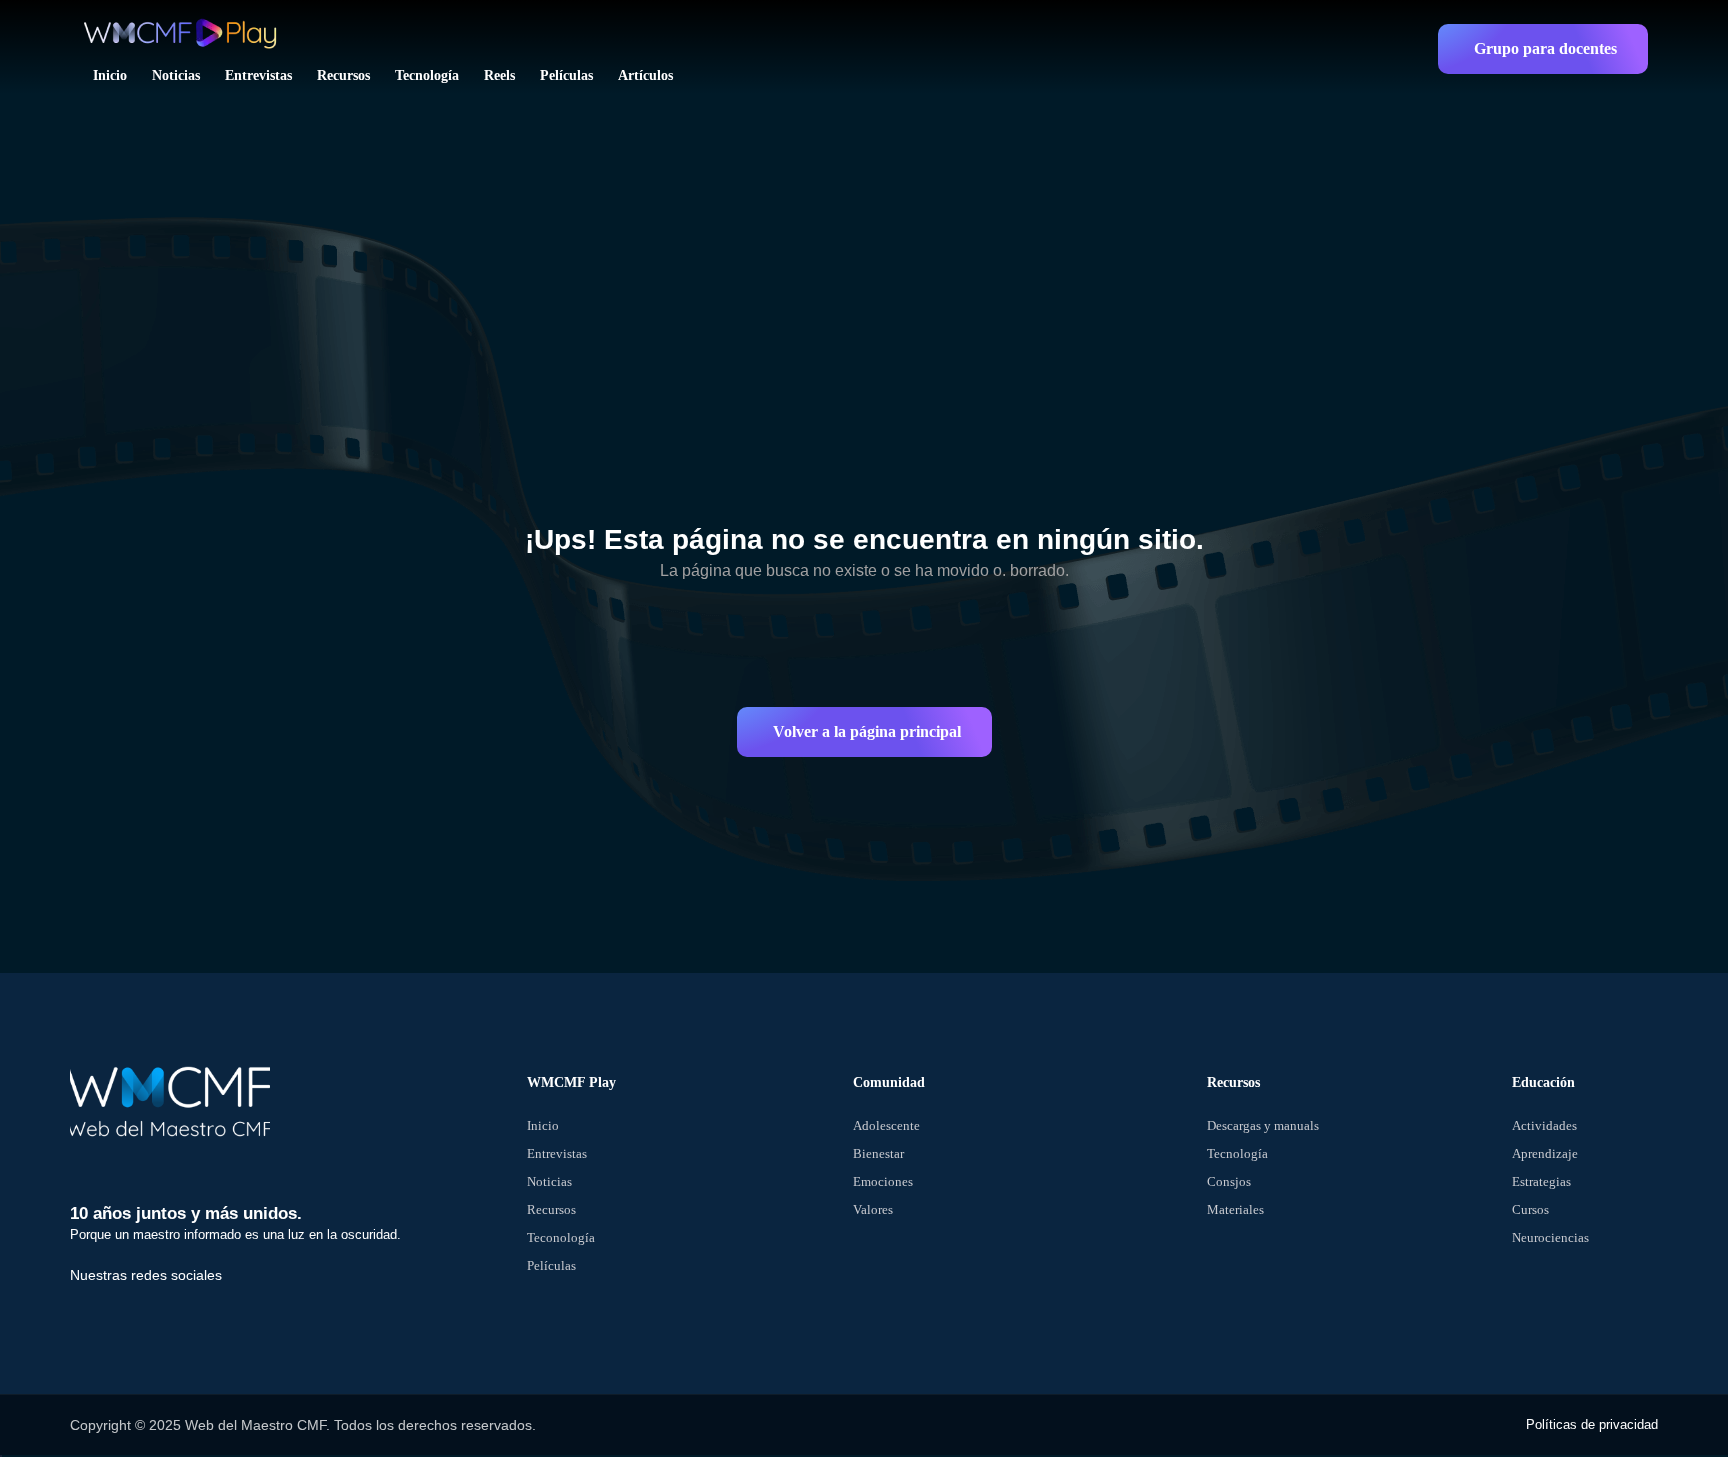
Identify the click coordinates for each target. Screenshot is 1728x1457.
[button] (1543, 49)
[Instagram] (140, 1300)
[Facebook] (78, 1300)
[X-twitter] (109, 1300)
